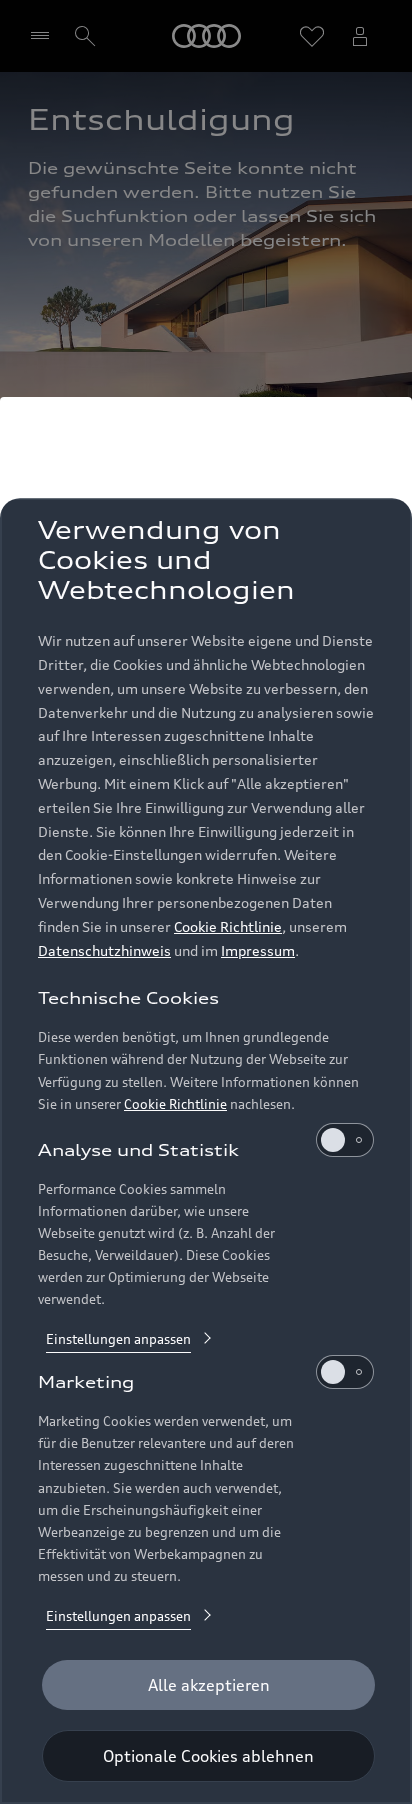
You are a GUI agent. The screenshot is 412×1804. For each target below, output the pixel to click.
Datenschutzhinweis (104, 950)
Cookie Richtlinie (228, 926)
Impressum (258, 950)
